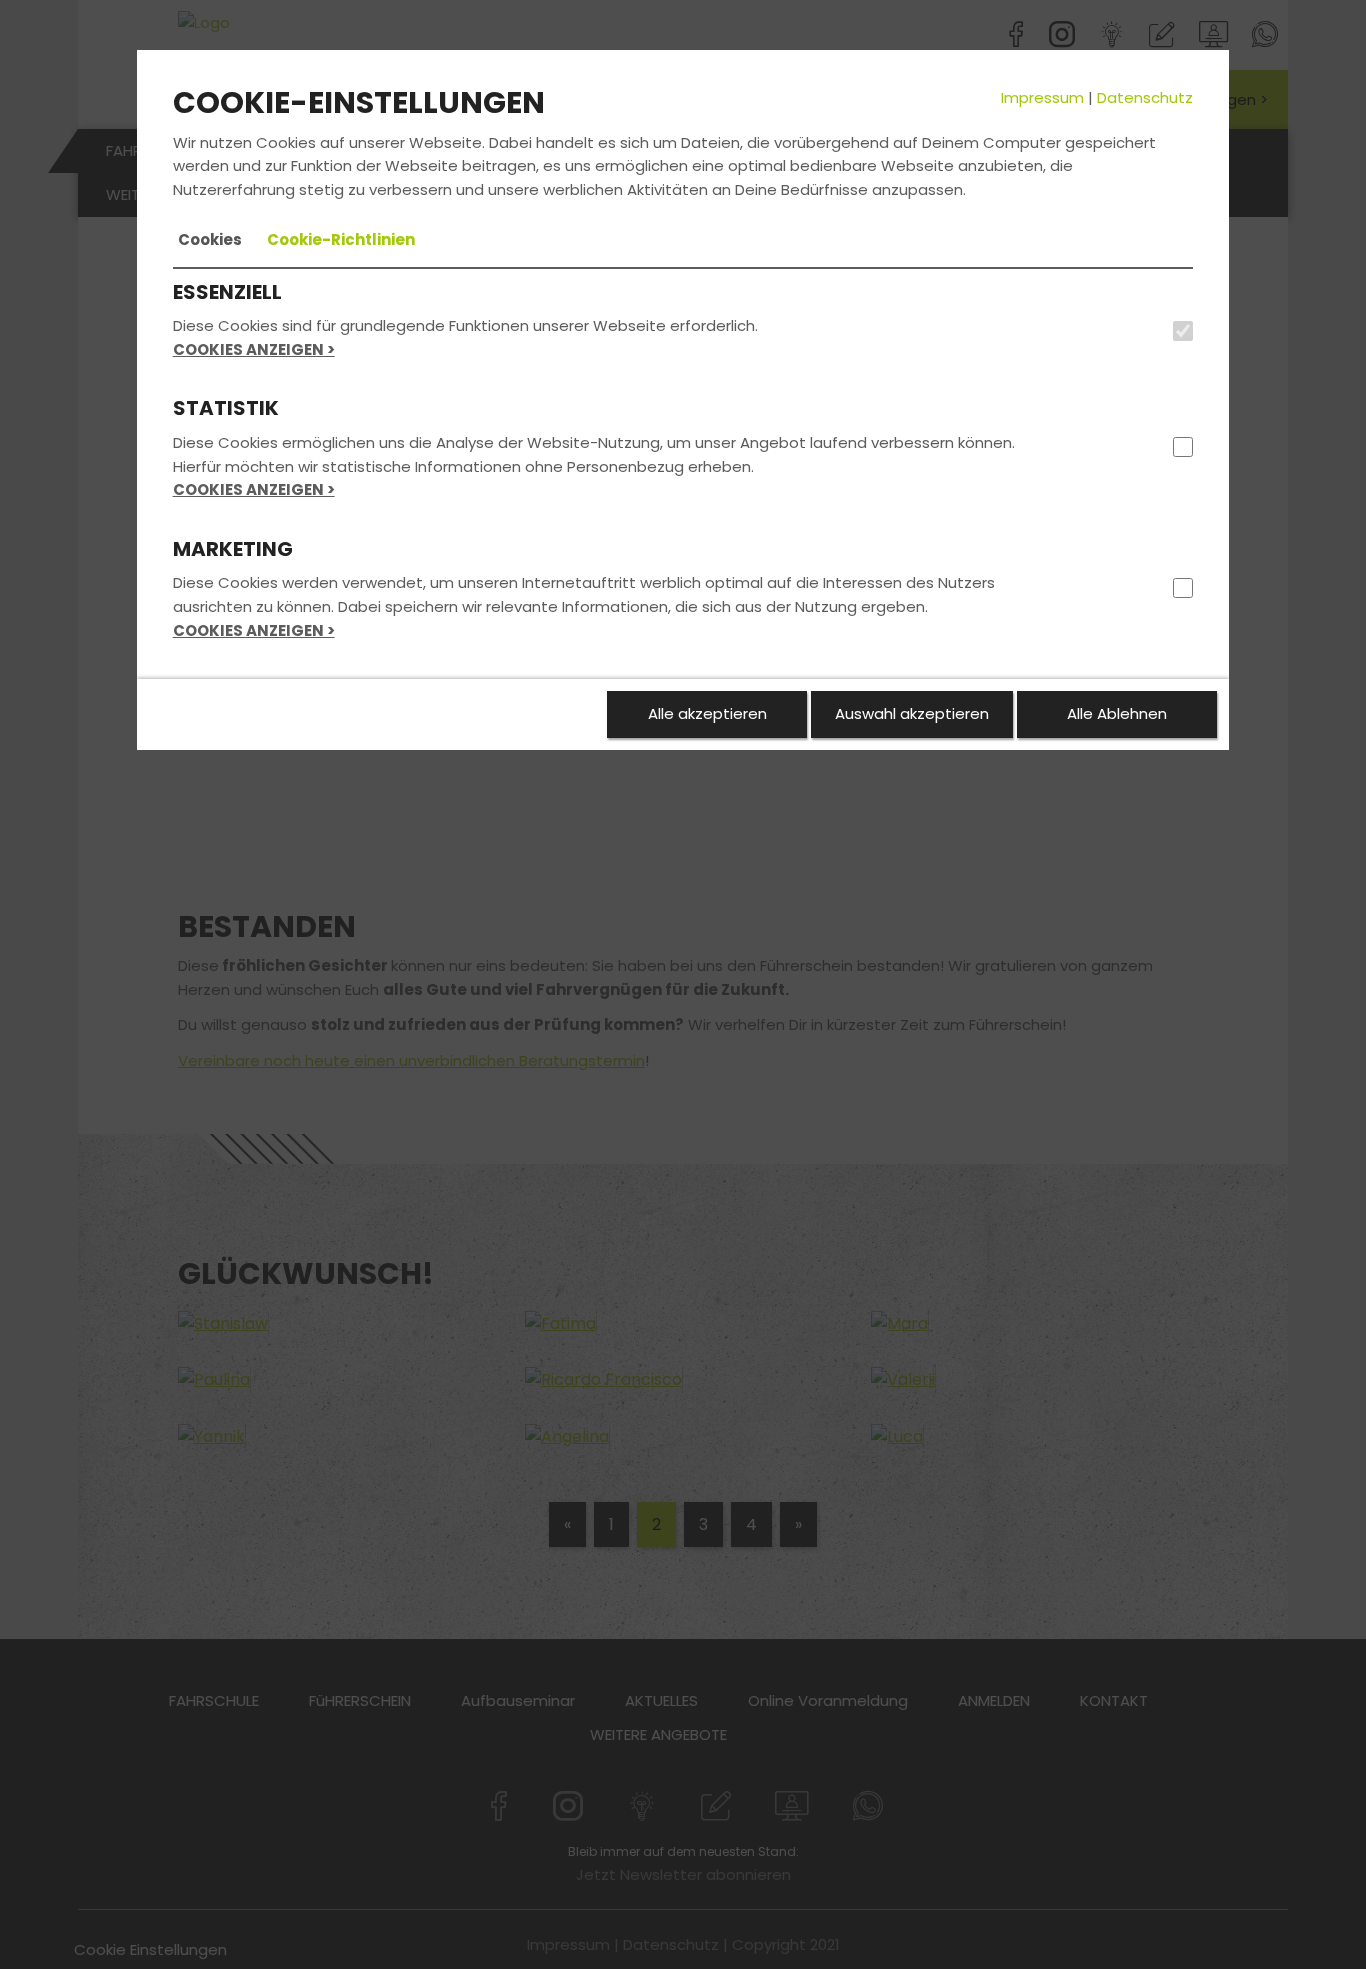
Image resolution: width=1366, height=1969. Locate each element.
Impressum (1042, 97)
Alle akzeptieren (707, 713)
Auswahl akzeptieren (912, 713)
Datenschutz (1145, 97)
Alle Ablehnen (1117, 713)
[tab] (210, 240)
